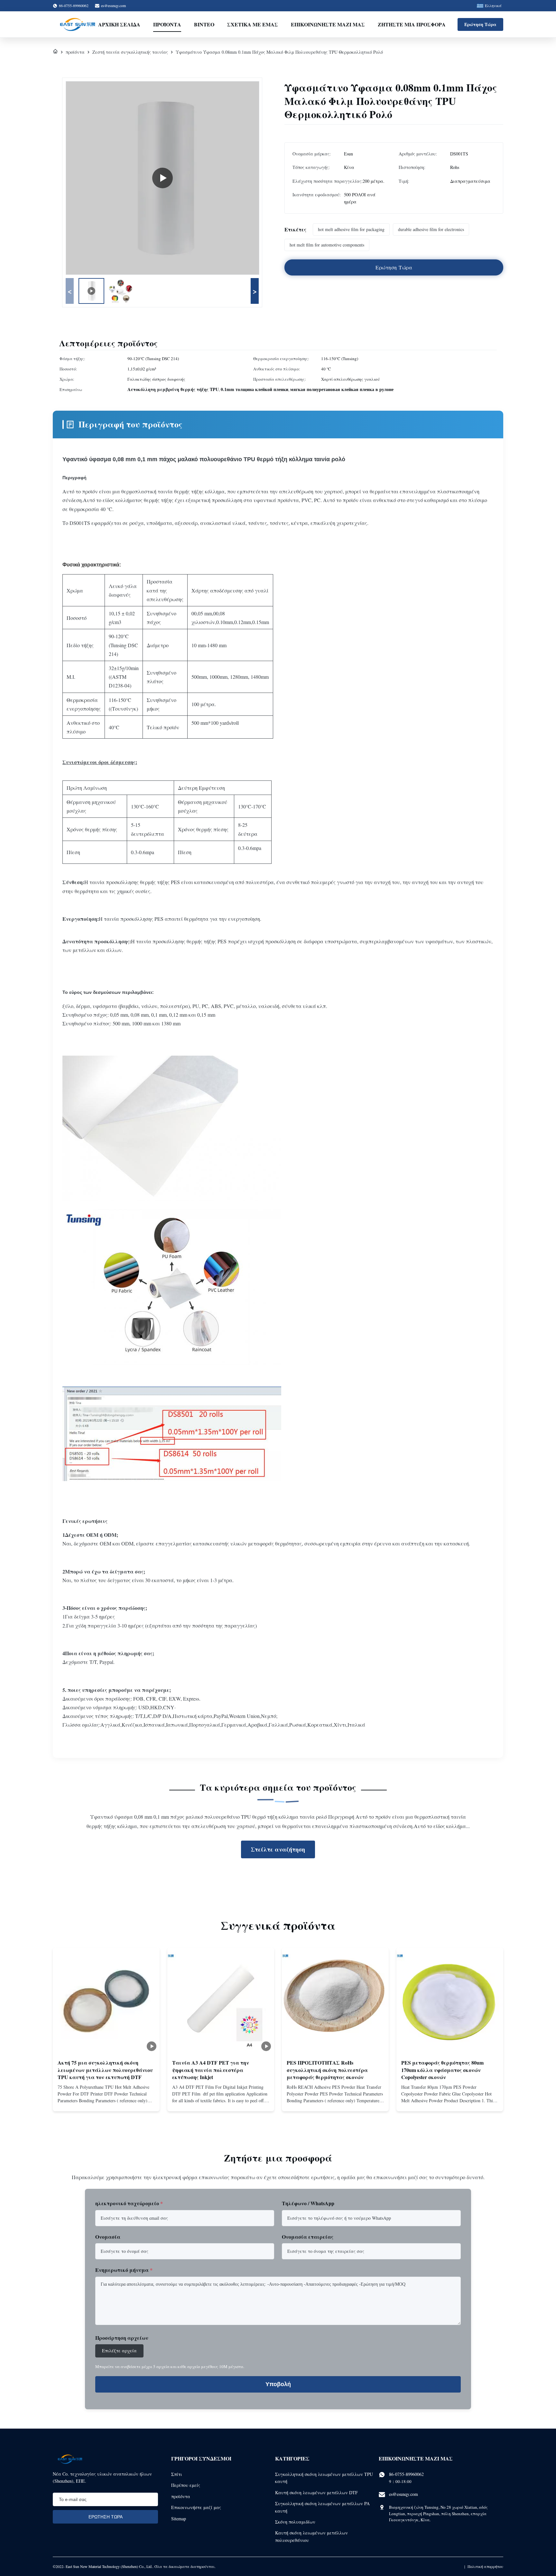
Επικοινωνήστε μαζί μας (328, 24)
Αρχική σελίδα (119, 24)
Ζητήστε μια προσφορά (412, 24)
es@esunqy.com (113, 5)
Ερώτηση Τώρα (480, 24)
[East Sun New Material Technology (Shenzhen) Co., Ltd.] (78, 24)
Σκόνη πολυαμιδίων (295, 2522)
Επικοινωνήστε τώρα (106, 2101)
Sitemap (179, 2519)
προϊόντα (75, 52)
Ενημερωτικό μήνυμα (124, 2270)
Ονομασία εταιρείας (308, 2237)
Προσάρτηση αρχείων (122, 2338)
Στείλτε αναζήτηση (278, 1849)
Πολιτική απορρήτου (485, 2566)
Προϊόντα (167, 24)
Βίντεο (204, 24)
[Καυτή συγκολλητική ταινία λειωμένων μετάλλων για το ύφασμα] (162, 178)
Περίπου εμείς (186, 2485)
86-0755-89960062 (406, 2474)
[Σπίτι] (55, 52)
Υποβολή (278, 2384)
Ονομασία (108, 2237)
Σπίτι (177, 2474)
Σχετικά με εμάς (253, 24)
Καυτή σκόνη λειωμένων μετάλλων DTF (316, 2492)
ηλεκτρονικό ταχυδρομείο (129, 2203)
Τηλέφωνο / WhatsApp (308, 2203)
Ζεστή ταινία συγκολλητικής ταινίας (130, 52)
